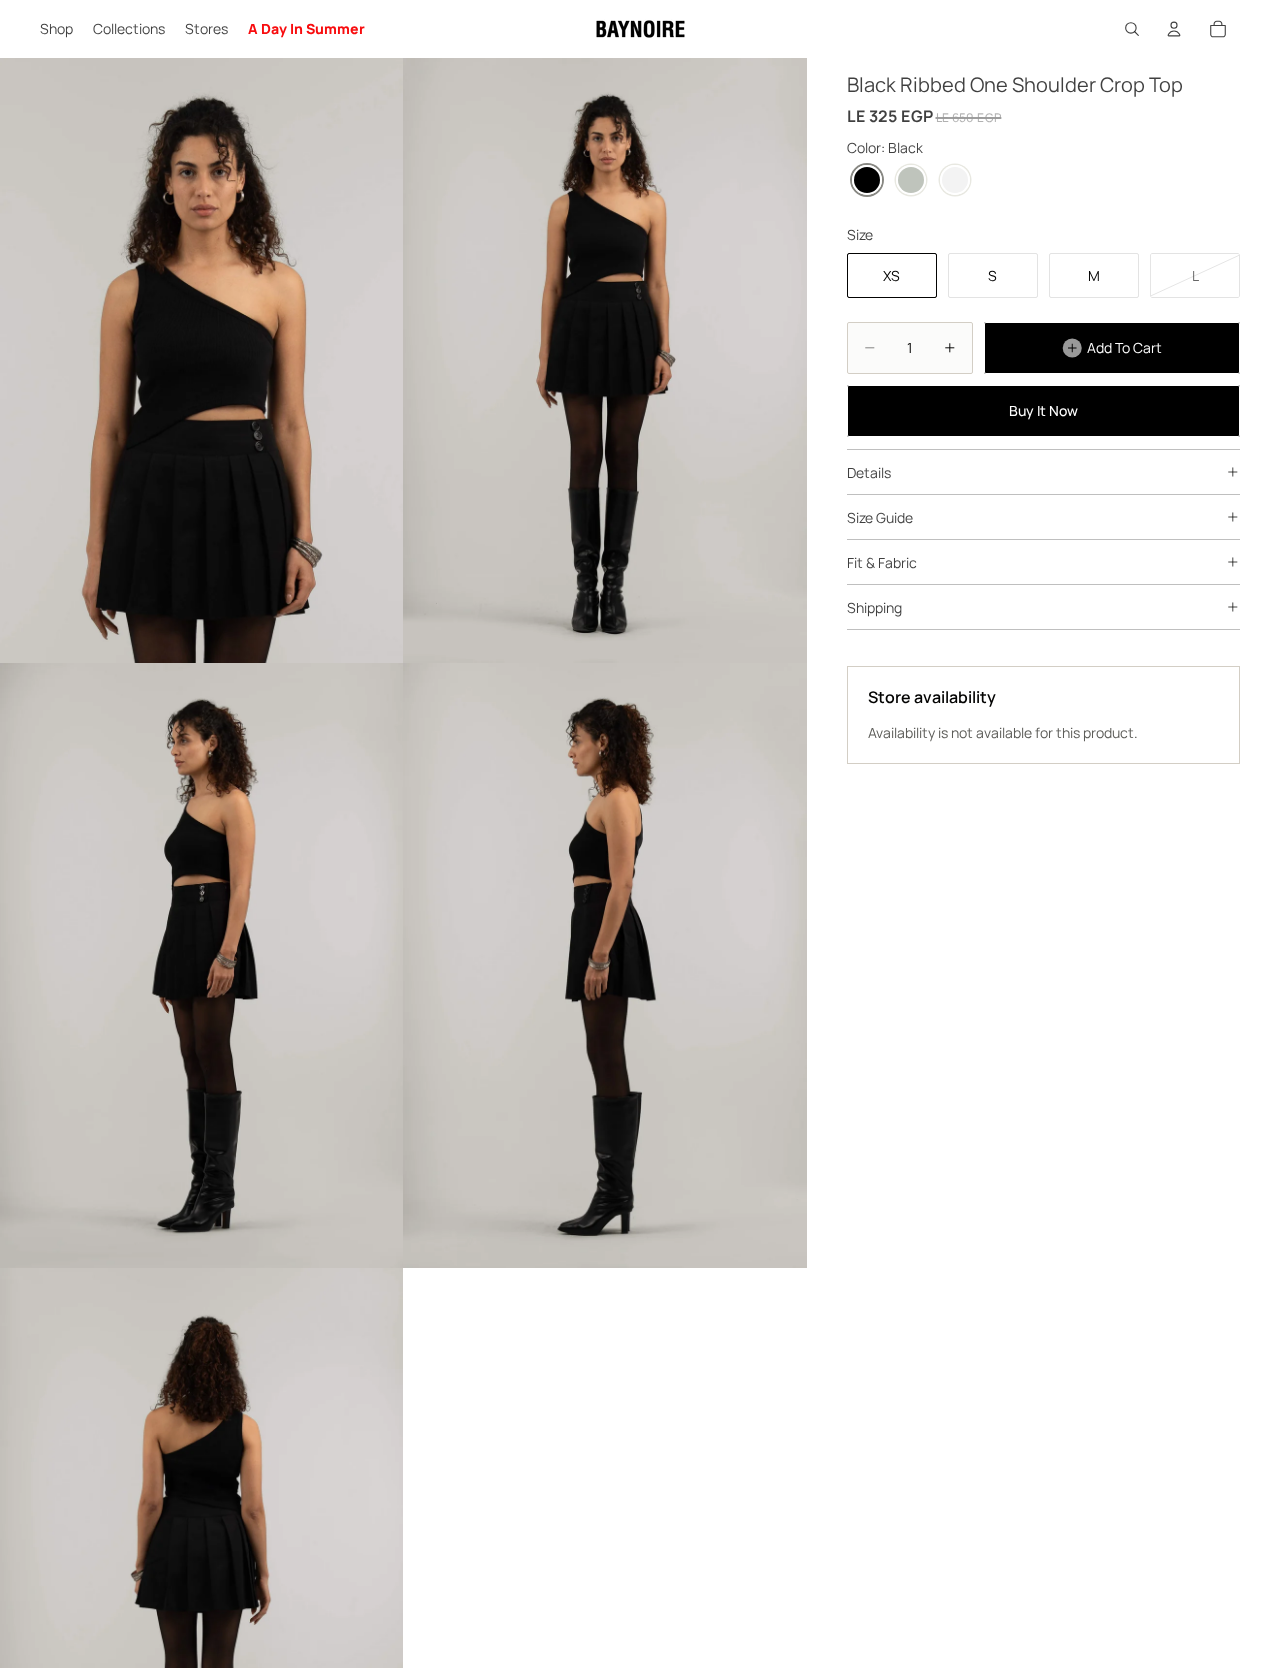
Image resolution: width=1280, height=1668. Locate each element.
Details (869, 471)
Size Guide (880, 516)
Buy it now (1043, 410)
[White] (955, 180)
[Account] (1174, 29)
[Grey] (911, 180)
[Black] (867, 180)
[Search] (1132, 29)
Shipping (874, 606)
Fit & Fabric (882, 561)
